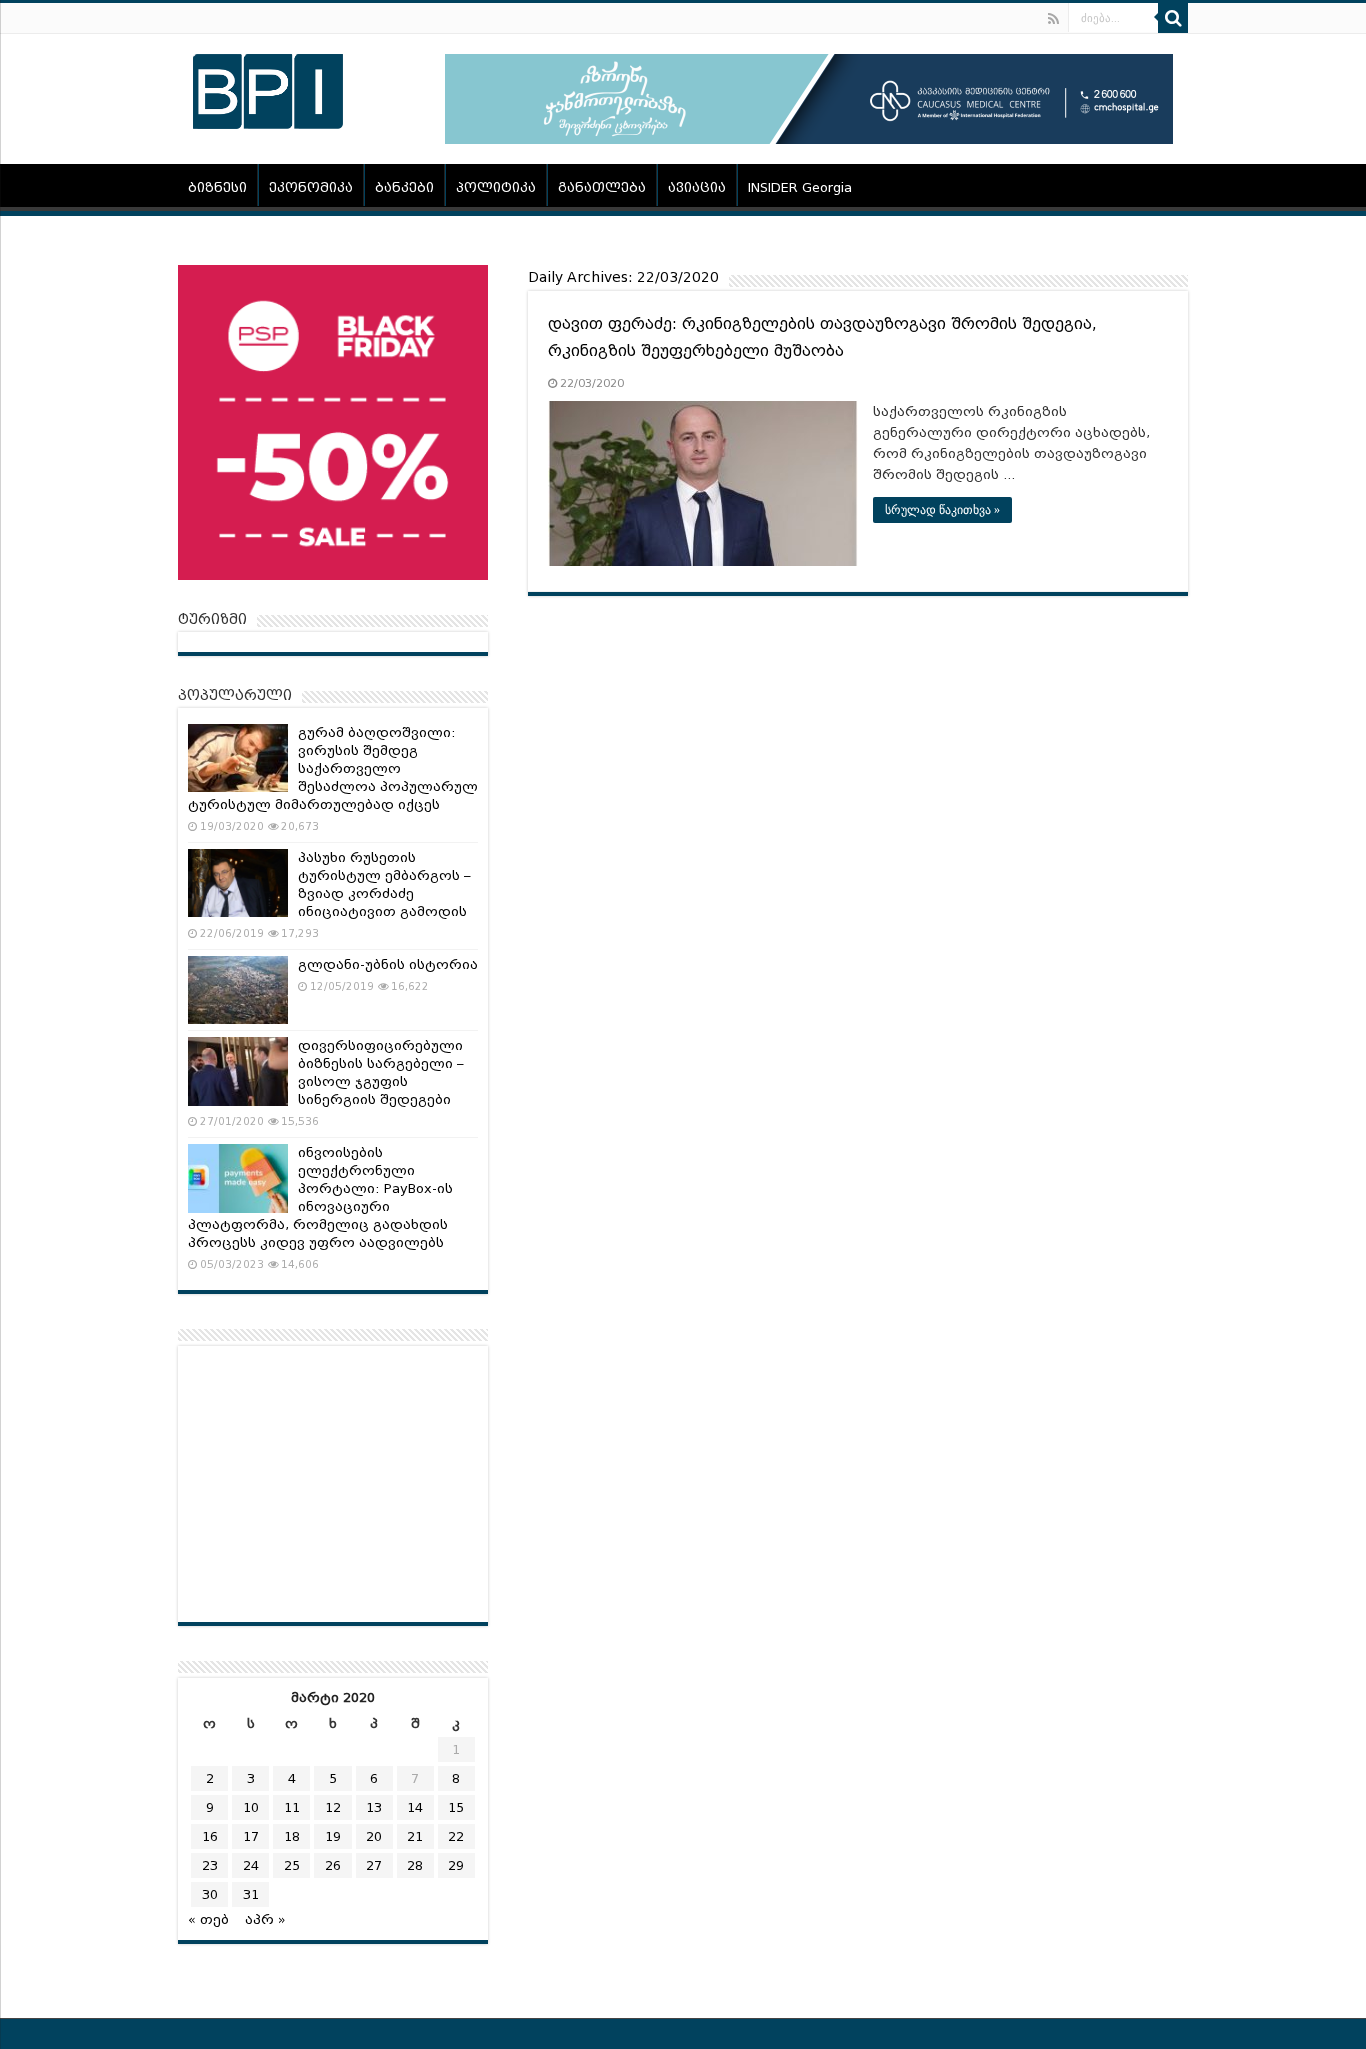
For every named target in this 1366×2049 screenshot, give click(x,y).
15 (456, 1807)
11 (292, 1807)
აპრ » (265, 1919)
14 (415, 1807)
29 (456, 1865)
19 (333, 1836)
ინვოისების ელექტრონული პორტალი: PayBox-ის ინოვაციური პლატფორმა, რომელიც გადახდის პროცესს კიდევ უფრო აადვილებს (320, 1197)
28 (415, 1865)
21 (415, 1836)
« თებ (208, 1919)
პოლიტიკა (496, 187)
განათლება (602, 187)
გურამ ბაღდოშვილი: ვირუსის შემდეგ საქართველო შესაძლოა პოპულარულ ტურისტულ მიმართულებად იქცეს (333, 768)
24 (251, 1865)
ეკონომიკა (311, 187)
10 (251, 1807)
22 (456, 1836)
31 (251, 1894)
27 (374, 1865)
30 (210, 1894)
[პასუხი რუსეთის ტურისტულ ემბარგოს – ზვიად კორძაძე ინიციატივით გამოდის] (238, 883)
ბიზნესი (217, 187)
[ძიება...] (1173, 18)
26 (333, 1865)
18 (292, 1836)
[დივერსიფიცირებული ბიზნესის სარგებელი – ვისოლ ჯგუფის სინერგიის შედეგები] (238, 1071)
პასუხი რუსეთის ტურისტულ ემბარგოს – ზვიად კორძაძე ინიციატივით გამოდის (384, 884)
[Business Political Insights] (268, 88)
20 (374, 1836)
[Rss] (1053, 19)
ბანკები (404, 187)
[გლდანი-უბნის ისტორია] (238, 990)
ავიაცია (697, 187)
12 (333, 1807)
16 (210, 1836)
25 (292, 1865)
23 (210, 1865)
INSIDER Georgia (800, 187)
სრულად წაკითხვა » (942, 510)
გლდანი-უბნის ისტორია (388, 964)
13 (374, 1807)
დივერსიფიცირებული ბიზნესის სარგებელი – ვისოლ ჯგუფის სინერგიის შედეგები (381, 1072)
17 (251, 1836)
